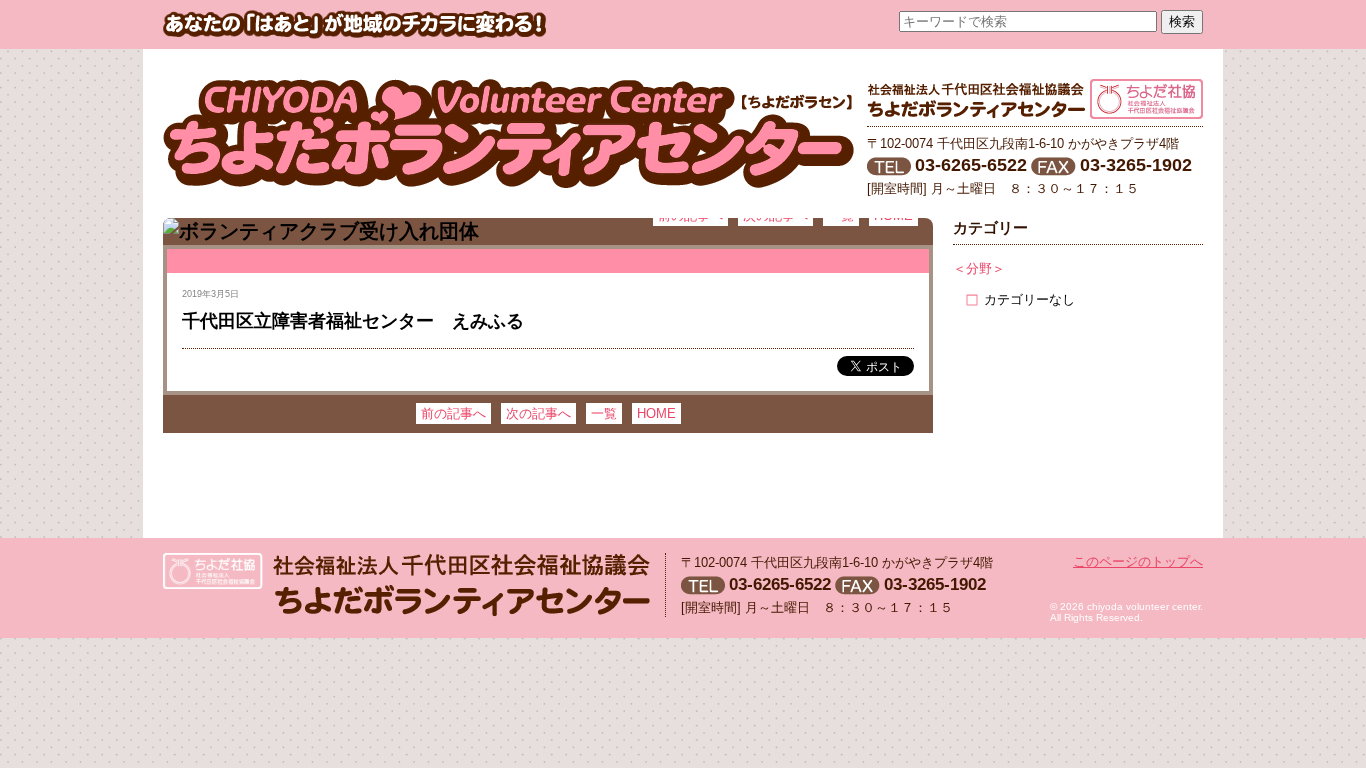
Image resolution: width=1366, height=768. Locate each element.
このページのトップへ (1138, 561)
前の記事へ (453, 413)
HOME (656, 413)
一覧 (604, 413)
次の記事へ (538, 413)
